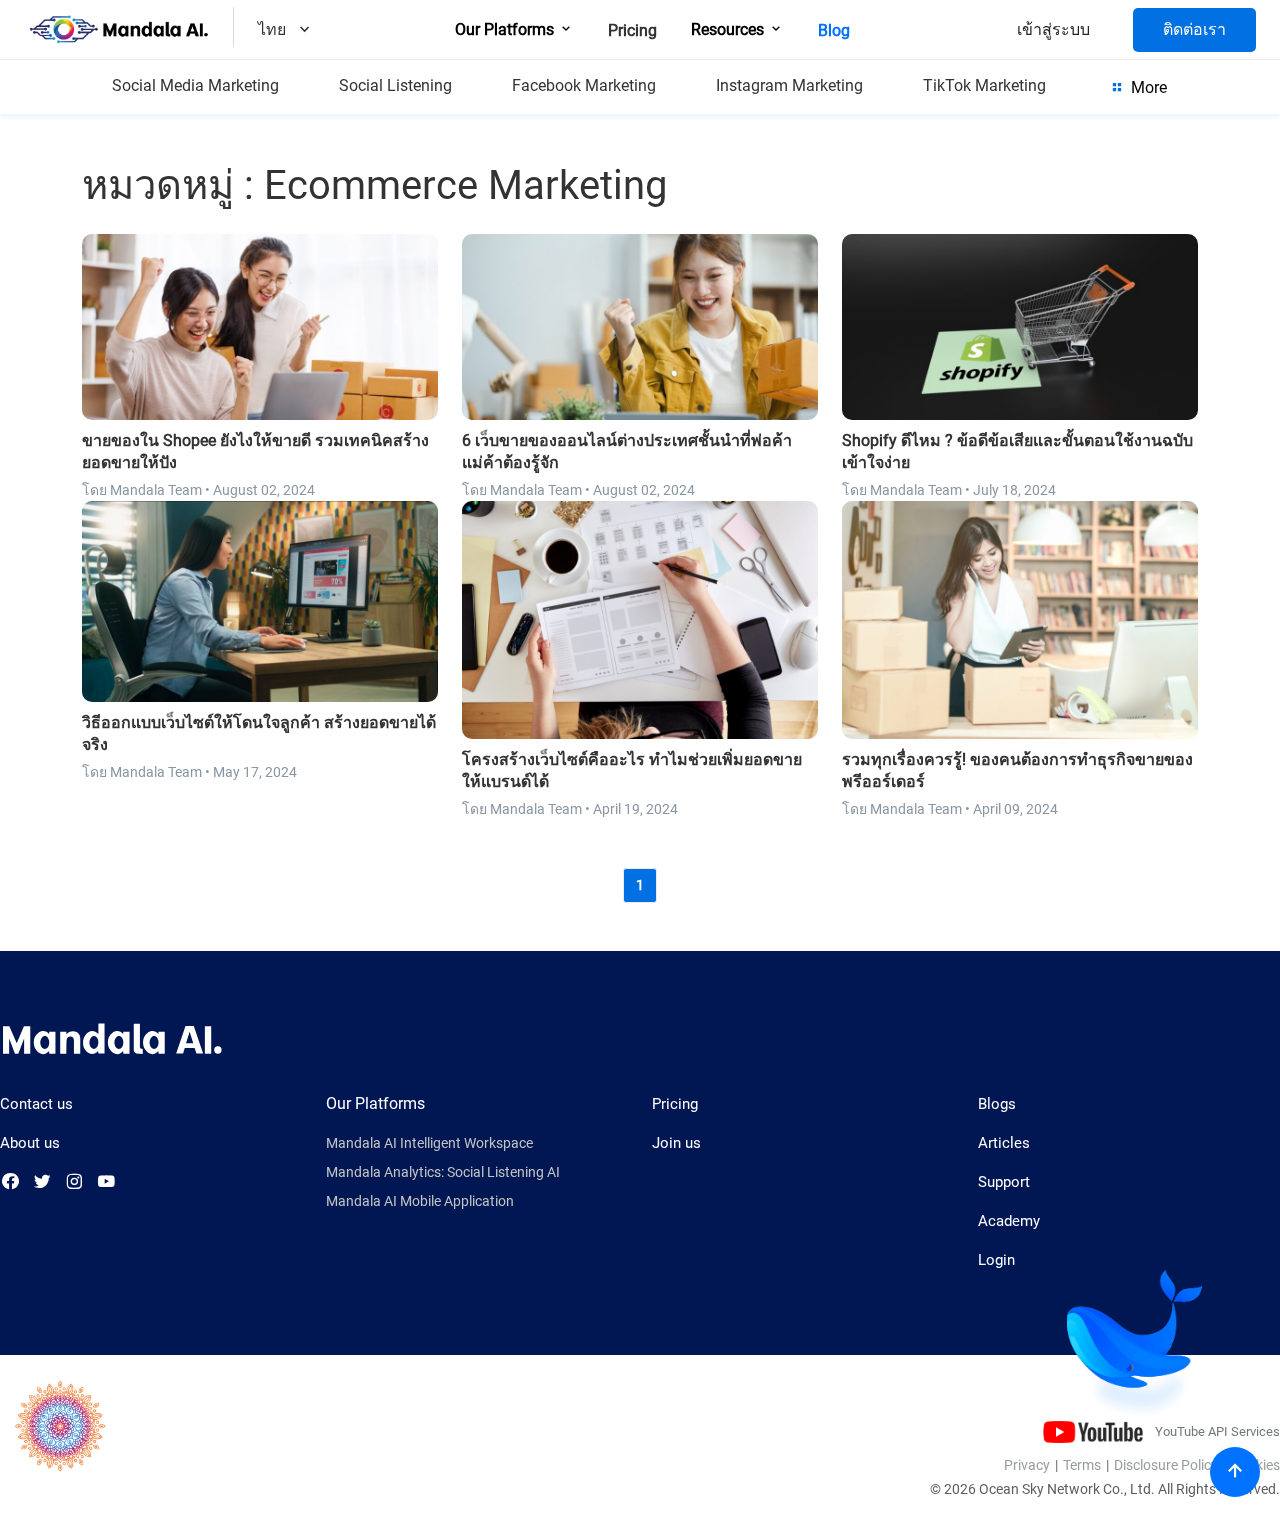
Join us (676, 1143)
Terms (1082, 1465)
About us (30, 1143)
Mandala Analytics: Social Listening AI (443, 1172)
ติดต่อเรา (1194, 29)
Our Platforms (506, 29)
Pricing (632, 30)
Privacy (1027, 1465)
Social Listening (395, 85)
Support (1004, 1182)
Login (996, 1260)
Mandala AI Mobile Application (420, 1201)
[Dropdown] (304, 31)
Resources (729, 29)
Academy (1009, 1221)
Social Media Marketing (195, 85)
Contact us (36, 1104)
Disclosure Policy (1166, 1465)
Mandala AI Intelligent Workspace (429, 1143)
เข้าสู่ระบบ (1053, 29)
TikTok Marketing (984, 85)
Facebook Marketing (584, 85)
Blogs (997, 1104)
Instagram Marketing (789, 85)
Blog (834, 30)
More (1147, 87)
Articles (1004, 1143)
